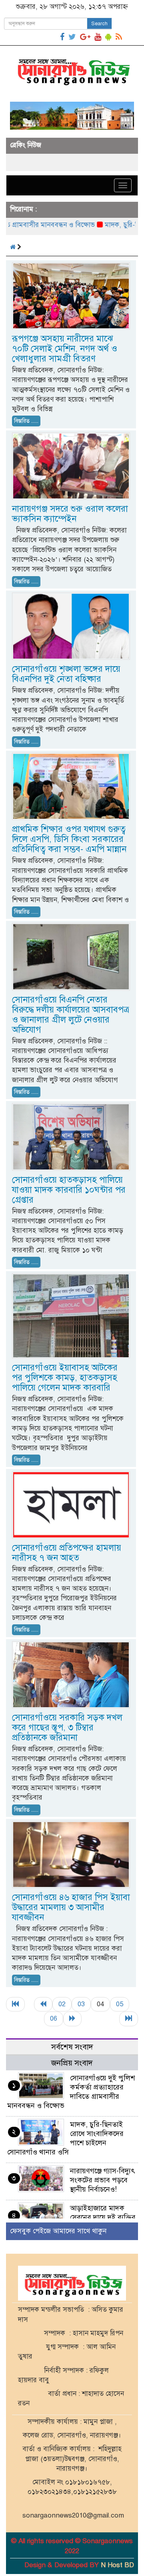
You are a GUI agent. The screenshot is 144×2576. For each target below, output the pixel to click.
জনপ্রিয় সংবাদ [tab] (72, 2063)
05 (120, 2004)
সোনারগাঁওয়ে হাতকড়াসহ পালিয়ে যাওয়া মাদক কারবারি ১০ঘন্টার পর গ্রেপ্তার (69, 1190)
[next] (72, 2019)
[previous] (43, 2004)
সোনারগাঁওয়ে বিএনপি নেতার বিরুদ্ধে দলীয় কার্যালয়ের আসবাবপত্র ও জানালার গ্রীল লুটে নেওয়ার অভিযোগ (71, 1015)
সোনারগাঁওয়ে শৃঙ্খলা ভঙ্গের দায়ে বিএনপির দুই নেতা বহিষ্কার (66, 674)
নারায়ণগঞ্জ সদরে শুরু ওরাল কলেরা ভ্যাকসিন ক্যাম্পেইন (70, 514)
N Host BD (117, 2565)
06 (54, 2018)
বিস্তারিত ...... (26, 421)
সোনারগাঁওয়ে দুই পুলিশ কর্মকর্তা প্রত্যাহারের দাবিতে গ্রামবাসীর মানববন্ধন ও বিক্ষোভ (71, 2092)
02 (62, 2004)
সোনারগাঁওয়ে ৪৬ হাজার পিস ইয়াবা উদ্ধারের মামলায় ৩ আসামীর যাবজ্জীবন (71, 1907)
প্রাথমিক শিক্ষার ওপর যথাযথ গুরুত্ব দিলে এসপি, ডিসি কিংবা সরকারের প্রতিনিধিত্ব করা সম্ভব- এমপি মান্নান (69, 839)
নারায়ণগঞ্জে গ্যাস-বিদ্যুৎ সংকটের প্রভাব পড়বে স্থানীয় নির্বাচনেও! (103, 2180)
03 (81, 2004)
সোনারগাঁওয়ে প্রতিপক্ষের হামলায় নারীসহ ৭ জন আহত (67, 1553)
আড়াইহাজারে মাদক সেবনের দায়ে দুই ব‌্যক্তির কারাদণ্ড (103, 2217)
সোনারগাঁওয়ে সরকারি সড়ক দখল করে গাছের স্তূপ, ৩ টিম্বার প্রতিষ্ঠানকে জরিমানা (67, 1727)
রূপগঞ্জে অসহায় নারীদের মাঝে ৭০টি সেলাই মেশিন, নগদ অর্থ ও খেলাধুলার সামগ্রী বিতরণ (65, 349)
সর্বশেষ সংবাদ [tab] (72, 2047)
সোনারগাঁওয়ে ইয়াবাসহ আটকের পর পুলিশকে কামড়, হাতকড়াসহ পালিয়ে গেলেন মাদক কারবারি (65, 1377)
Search (99, 24)
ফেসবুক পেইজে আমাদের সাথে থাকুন (58, 2231)
